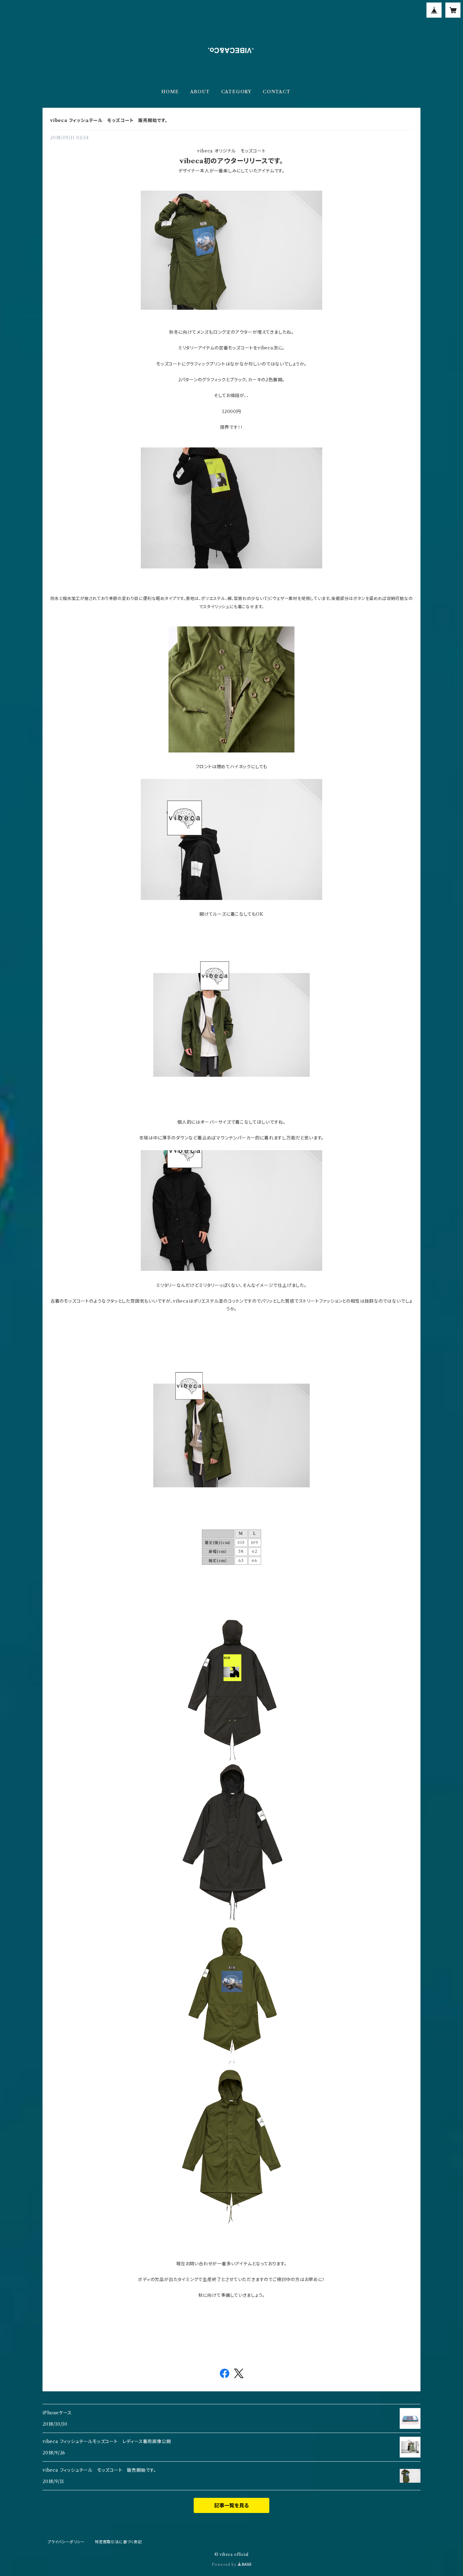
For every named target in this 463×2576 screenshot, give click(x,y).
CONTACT (277, 92)
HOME (170, 92)
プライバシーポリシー (66, 2542)
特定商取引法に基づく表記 (118, 2542)
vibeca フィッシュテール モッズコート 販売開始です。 (109, 120)
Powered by (225, 2564)
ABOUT (200, 92)
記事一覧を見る (231, 2505)
